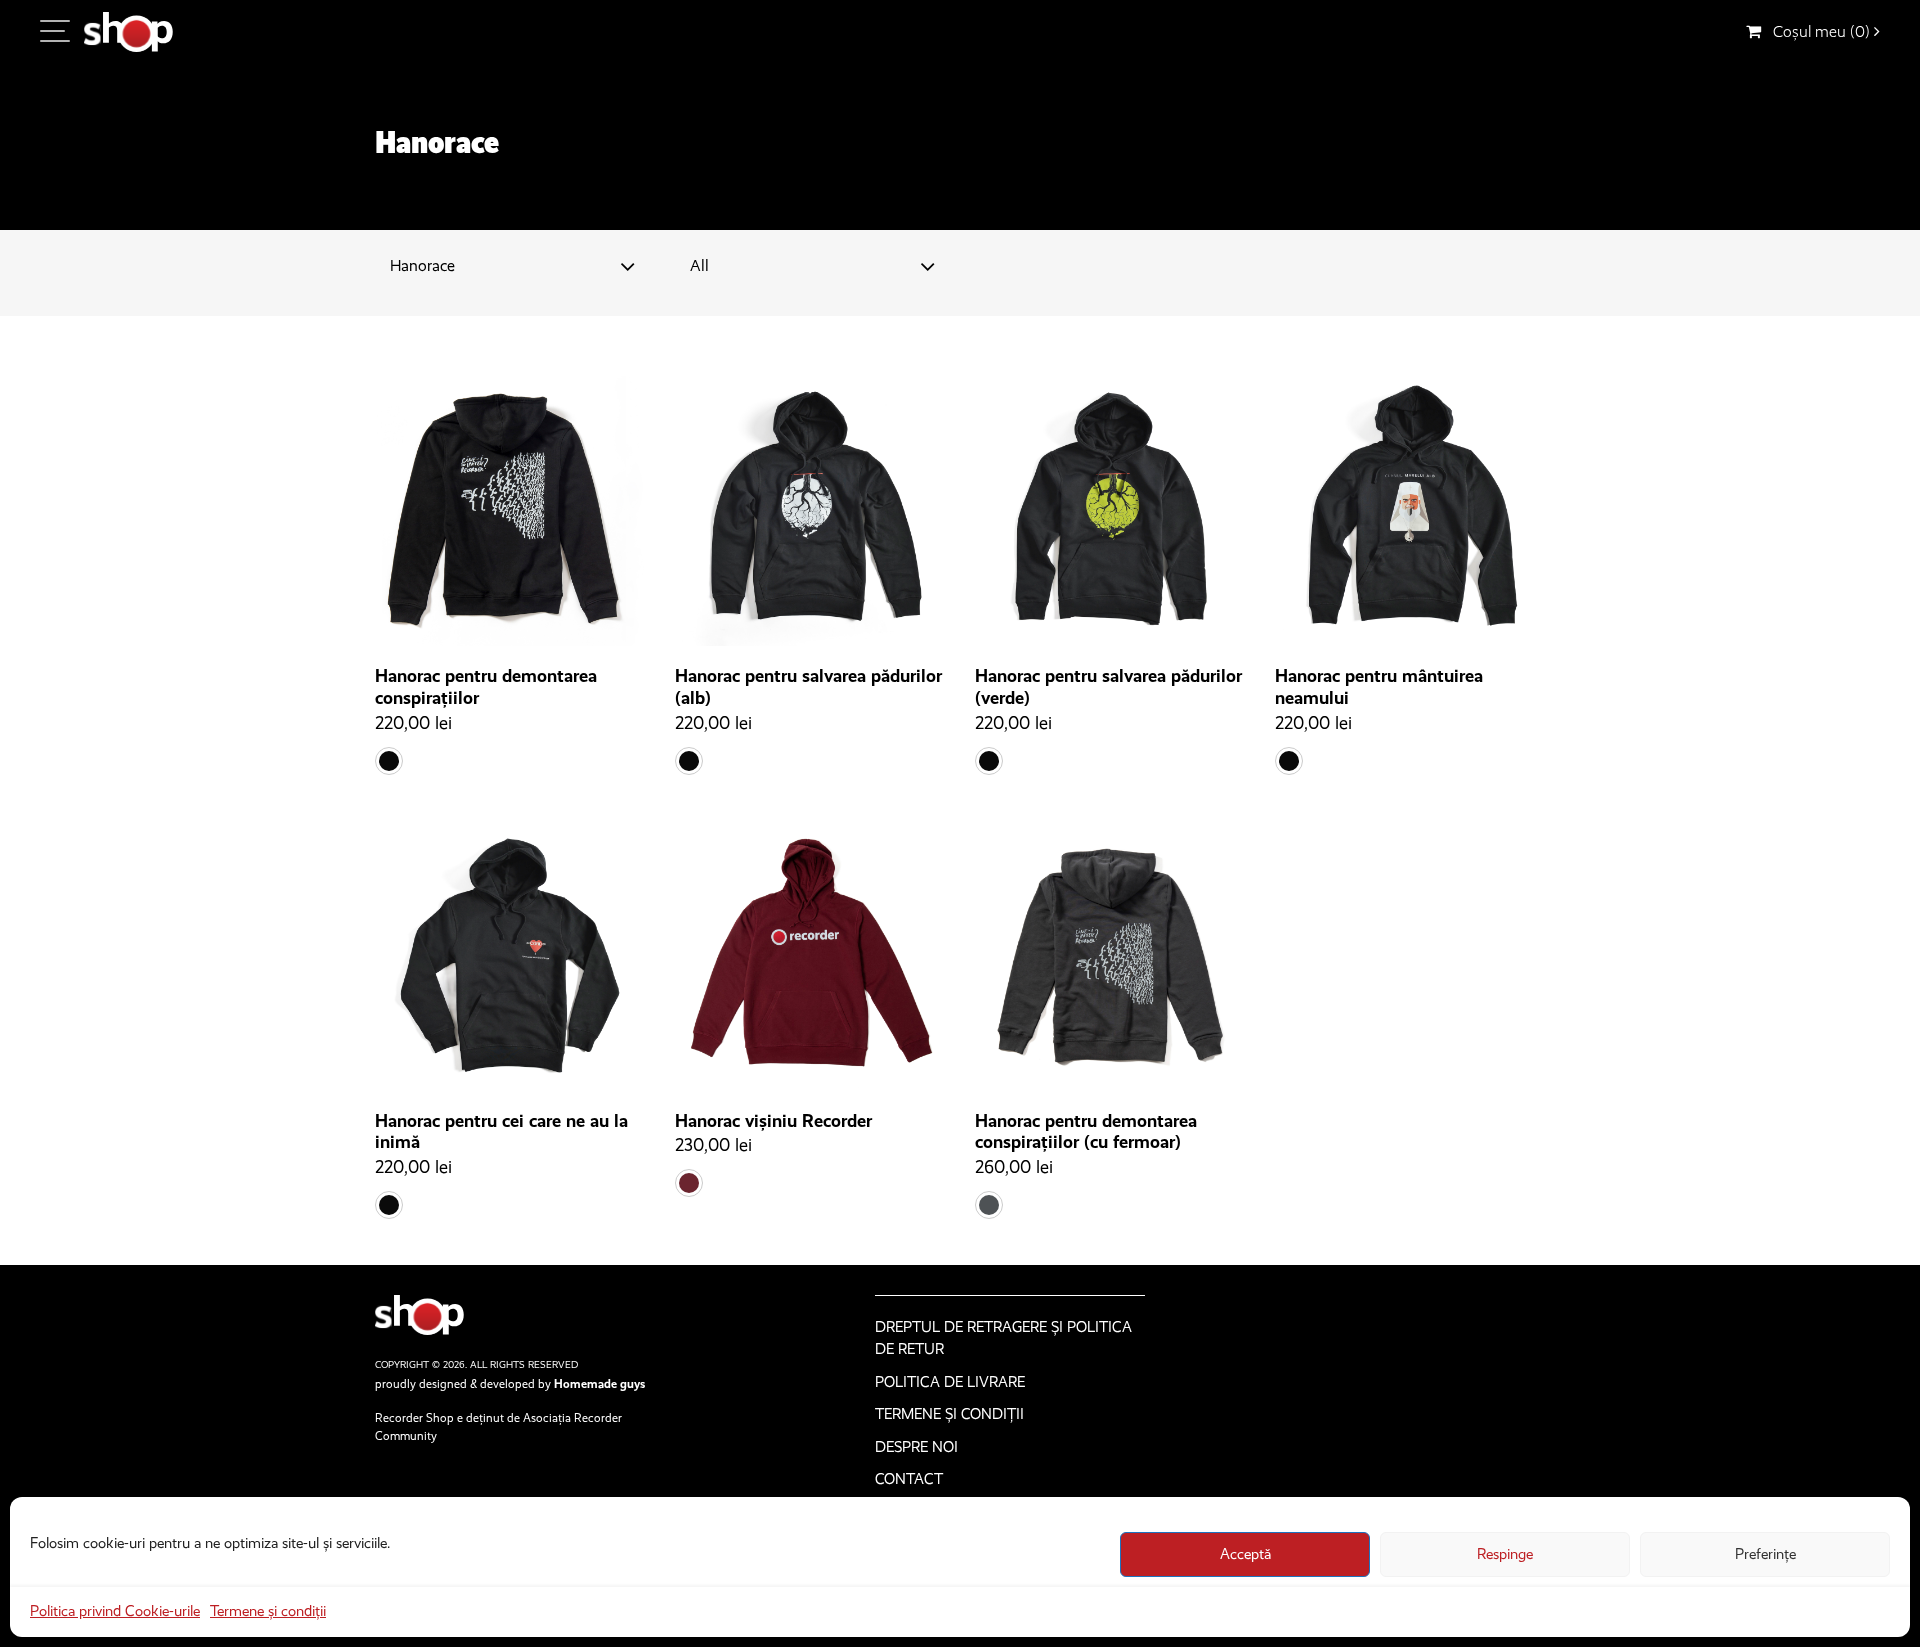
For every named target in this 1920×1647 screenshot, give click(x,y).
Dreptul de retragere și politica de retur (1003, 1338)
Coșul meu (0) (1817, 31)
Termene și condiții (268, 1611)
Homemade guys (599, 1384)
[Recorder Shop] (128, 32)
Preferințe (1765, 1554)
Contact (909, 1479)
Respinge (1505, 1554)
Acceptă (1245, 1554)
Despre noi (916, 1447)
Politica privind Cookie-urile (115, 1611)
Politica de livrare (950, 1382)
